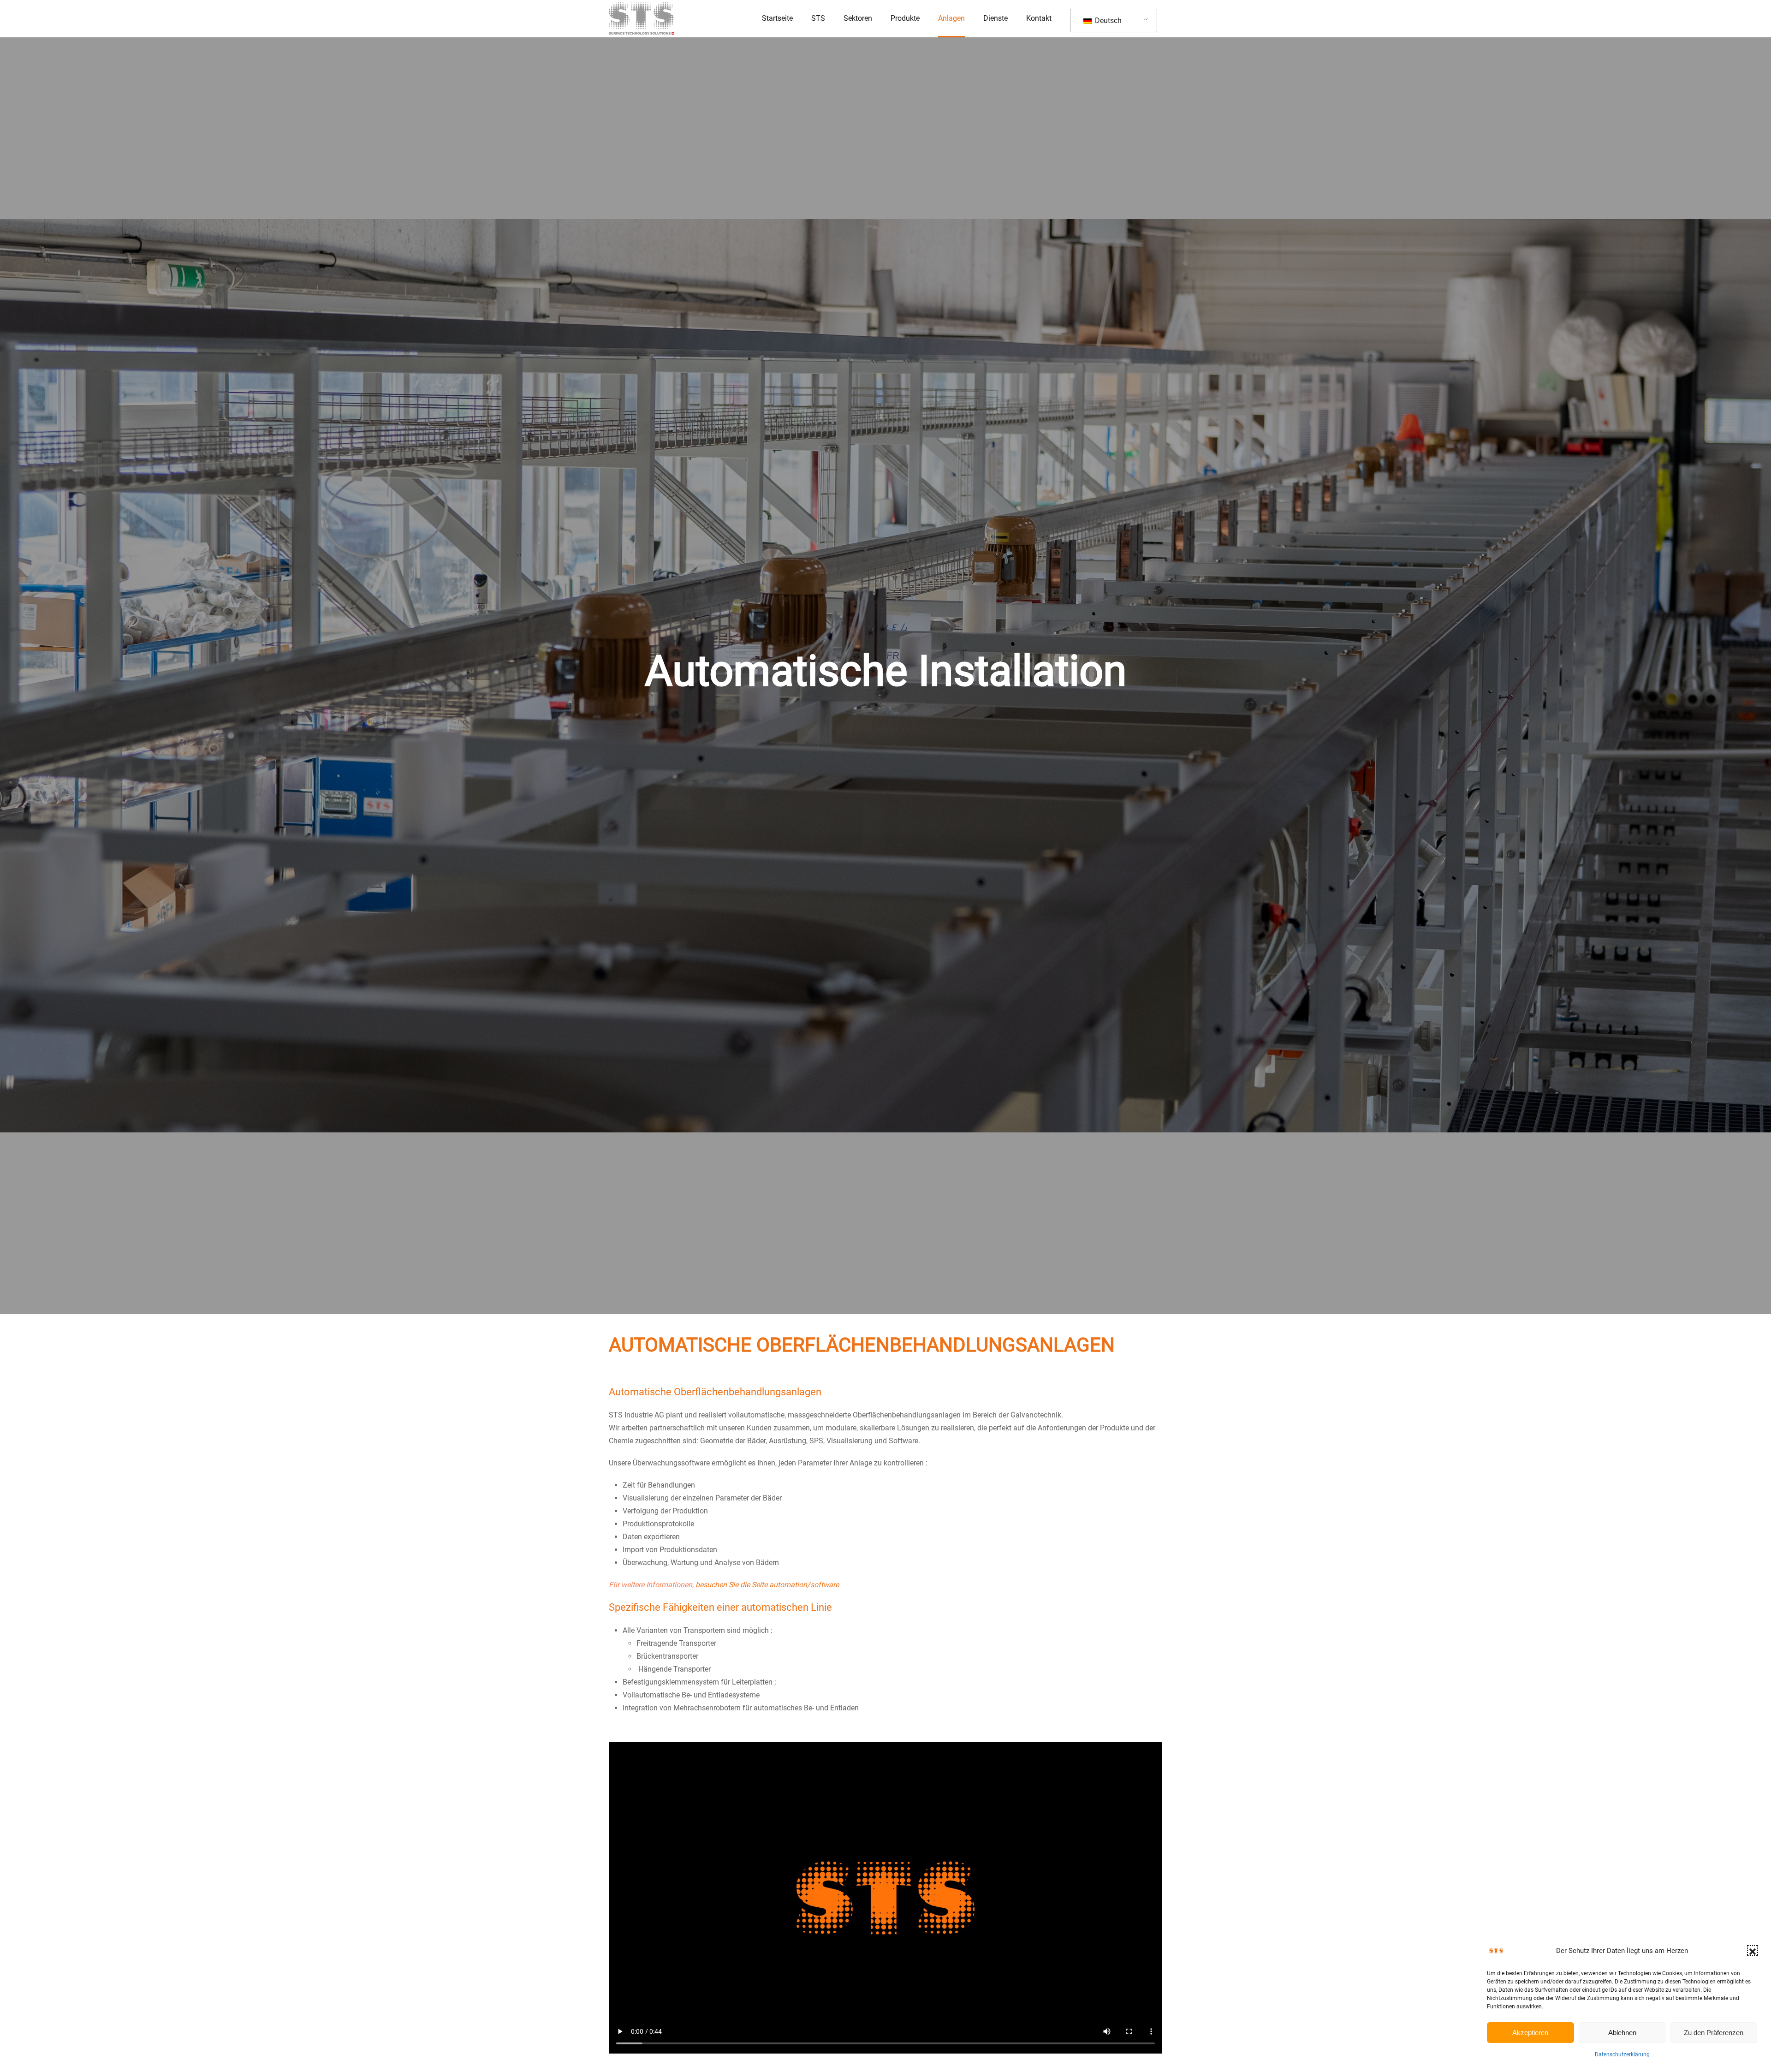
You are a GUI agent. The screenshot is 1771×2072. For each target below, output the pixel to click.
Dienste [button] (995, 18)
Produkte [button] (905, 18)
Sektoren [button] (858, 18)
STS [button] (818, 18)
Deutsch (1107, 21)
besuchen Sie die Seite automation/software (767, 1585)
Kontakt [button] (1039, 18)
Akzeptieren (1530, 2033)
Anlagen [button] (951, 18)
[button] (1753, 1951)
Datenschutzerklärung (1622, 2054)
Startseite (777, 18)
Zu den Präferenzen (1714, 2033)
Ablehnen (1622, 2033)
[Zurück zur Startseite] (642, 18)
